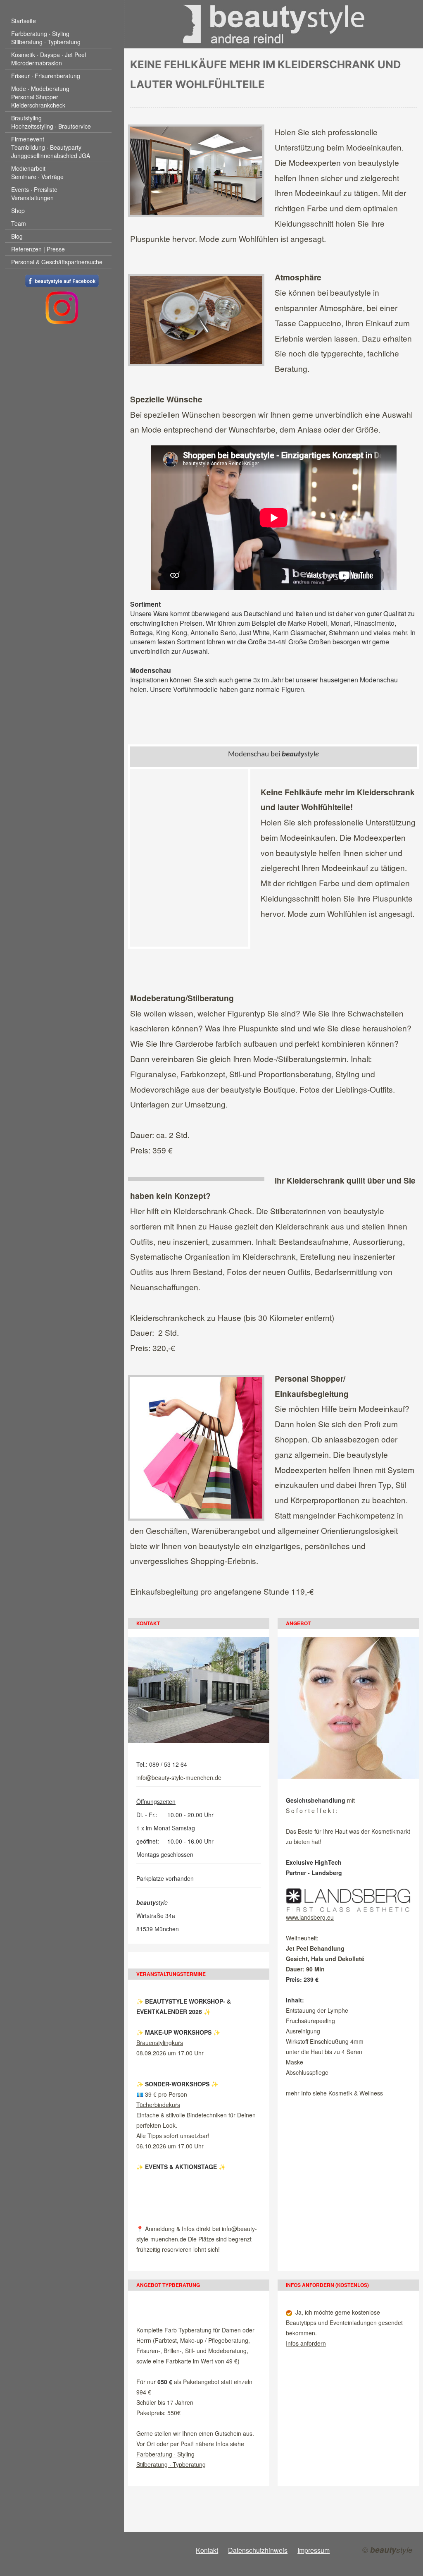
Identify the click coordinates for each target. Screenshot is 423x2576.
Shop (18, 210)
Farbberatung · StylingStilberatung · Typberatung (46, 38)
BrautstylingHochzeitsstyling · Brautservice (51, 122)
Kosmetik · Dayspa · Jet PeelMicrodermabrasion (49, 59)
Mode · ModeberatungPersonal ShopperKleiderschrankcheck (40, 97)
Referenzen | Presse (38, 249)
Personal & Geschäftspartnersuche (57, 262)
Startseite (24, 21)
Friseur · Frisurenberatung (46, 76)
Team (19, 223)
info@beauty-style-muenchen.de (179, 1777)
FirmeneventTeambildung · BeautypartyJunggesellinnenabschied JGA (51, 147)
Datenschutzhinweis (258, 2550)
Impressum (314, 2550)
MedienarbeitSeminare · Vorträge (37, 172)
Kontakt (207, 2550)
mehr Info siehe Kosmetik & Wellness (334, 2093)
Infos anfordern (306, 2343)
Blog (17, 236)
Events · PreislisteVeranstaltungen (34, 194)
